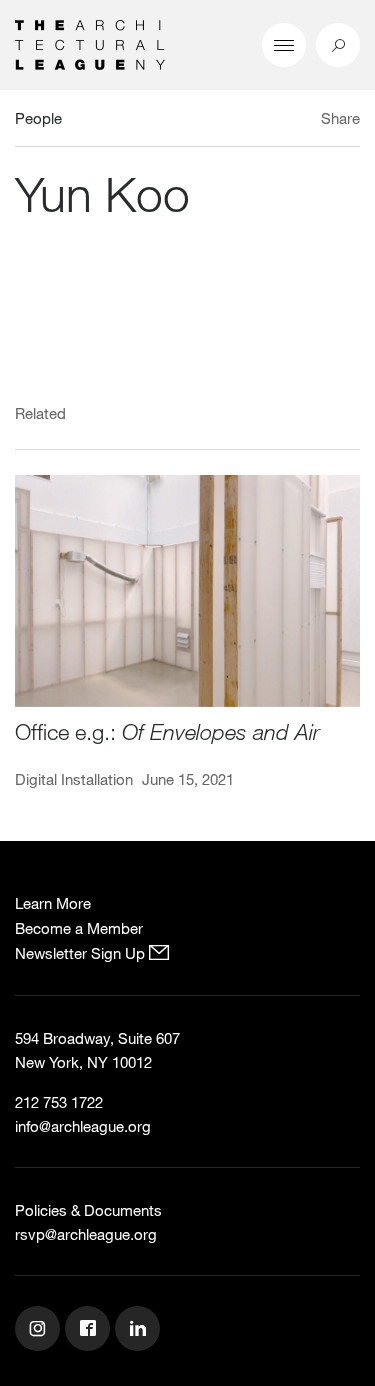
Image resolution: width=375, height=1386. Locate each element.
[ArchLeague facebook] (90, 1331)
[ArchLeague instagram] (40, 1331)
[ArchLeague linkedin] (140, 1331)
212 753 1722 (59, 1102)
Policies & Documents (88, 1210)
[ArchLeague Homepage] (90, 43)
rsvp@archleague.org (86, 1234)
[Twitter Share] (281, 121)
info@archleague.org (83, 1126)
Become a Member (79, 928)
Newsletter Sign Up (82, 953)
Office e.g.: (167, 731)
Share (340, 118)
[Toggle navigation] (284, 45)
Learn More (53, 903)
